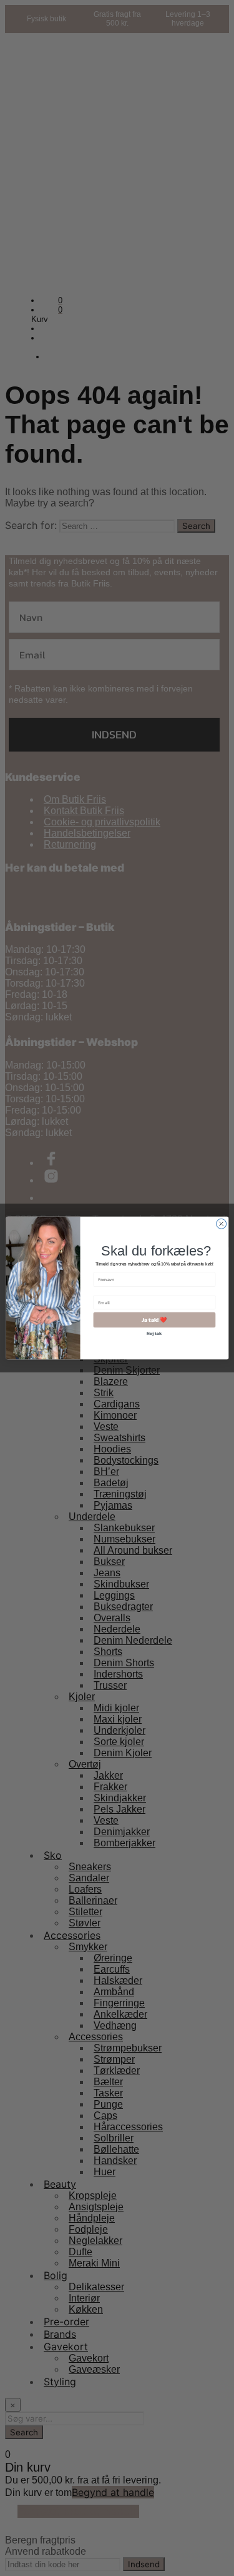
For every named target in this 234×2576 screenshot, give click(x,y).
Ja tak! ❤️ (154, 1320)
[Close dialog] (221, 1224)
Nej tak (154, 1333)
